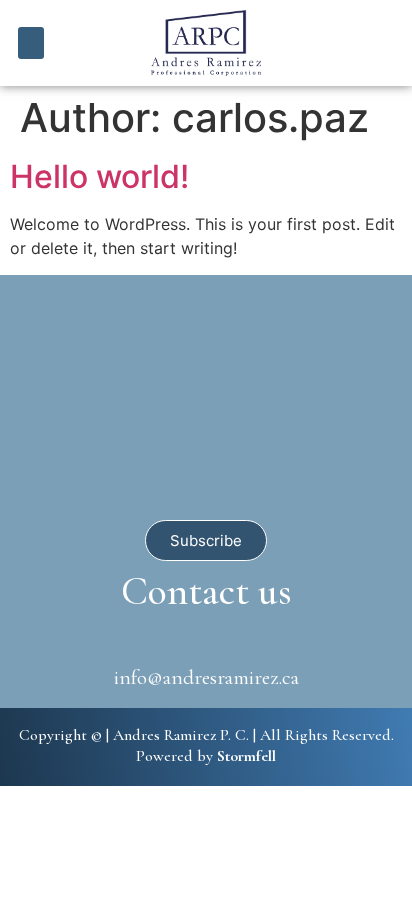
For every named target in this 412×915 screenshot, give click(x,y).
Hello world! (99, 176)
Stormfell (246, 756)
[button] (31, 43)
